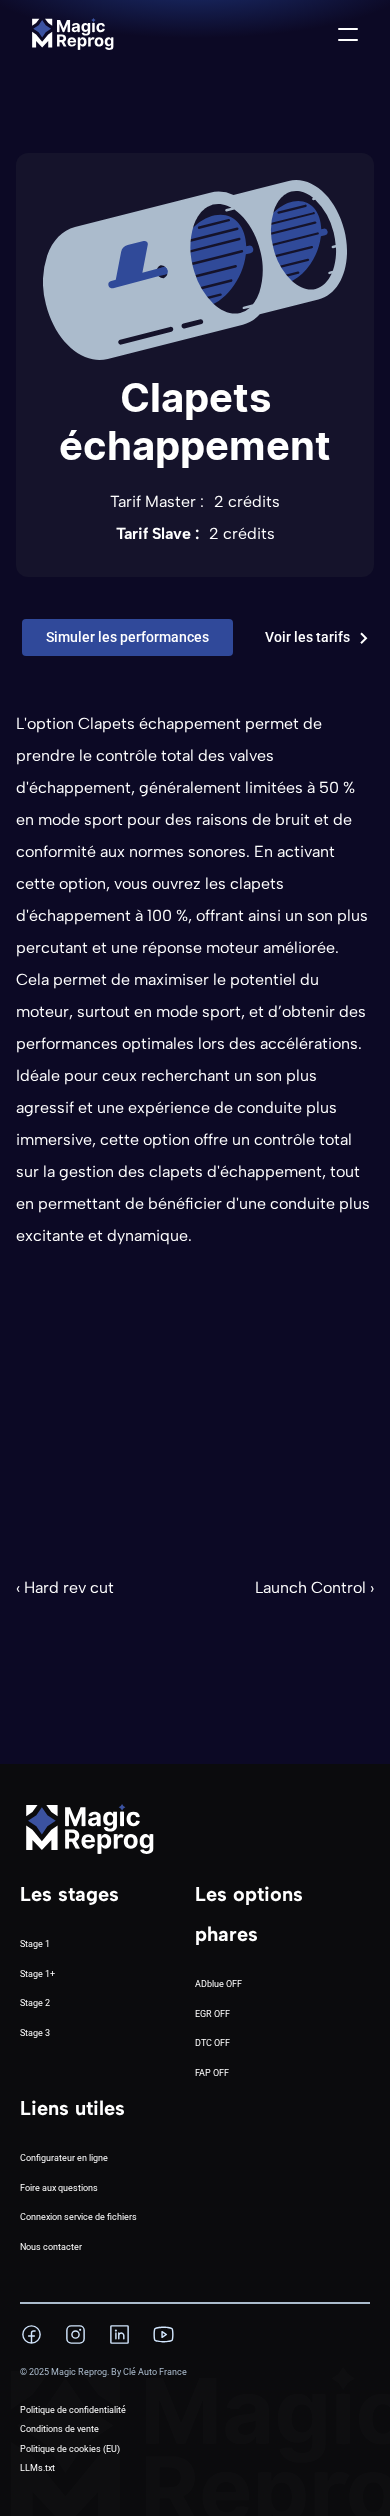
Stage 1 (35, 1944)
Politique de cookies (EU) (70, 2449)
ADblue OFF (218, 1984)
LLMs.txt (37, 2468)
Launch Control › (314, 1587)
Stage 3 (35, 2033)
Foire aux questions (59, 2188)
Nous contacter (51, 2247)
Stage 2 (35, 2003)
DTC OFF (212, 2043)
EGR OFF (212, 2014)
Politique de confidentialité (73, 2410)
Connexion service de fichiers (78, 2217)
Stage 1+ (37, 1974)
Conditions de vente (59, 2429)
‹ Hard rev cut (65, 1587)
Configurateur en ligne (64, 2158)
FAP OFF (212, 2073)
